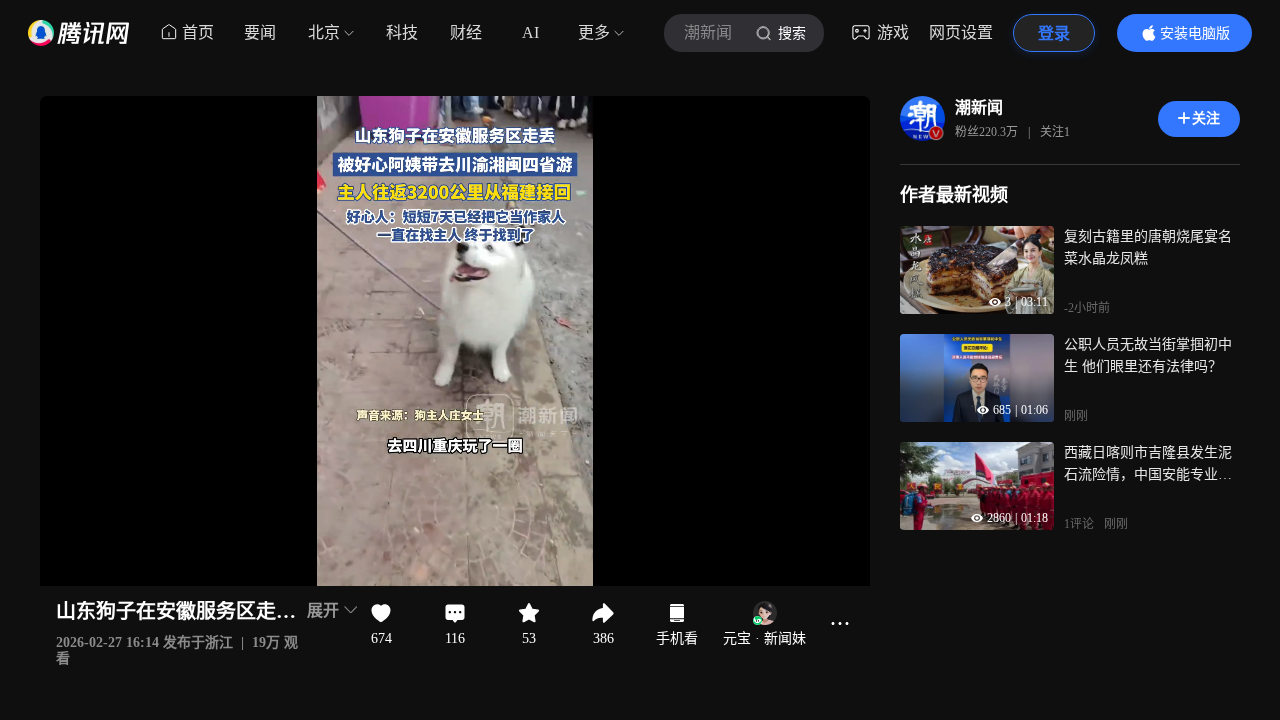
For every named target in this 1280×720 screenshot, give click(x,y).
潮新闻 (979, 107)
